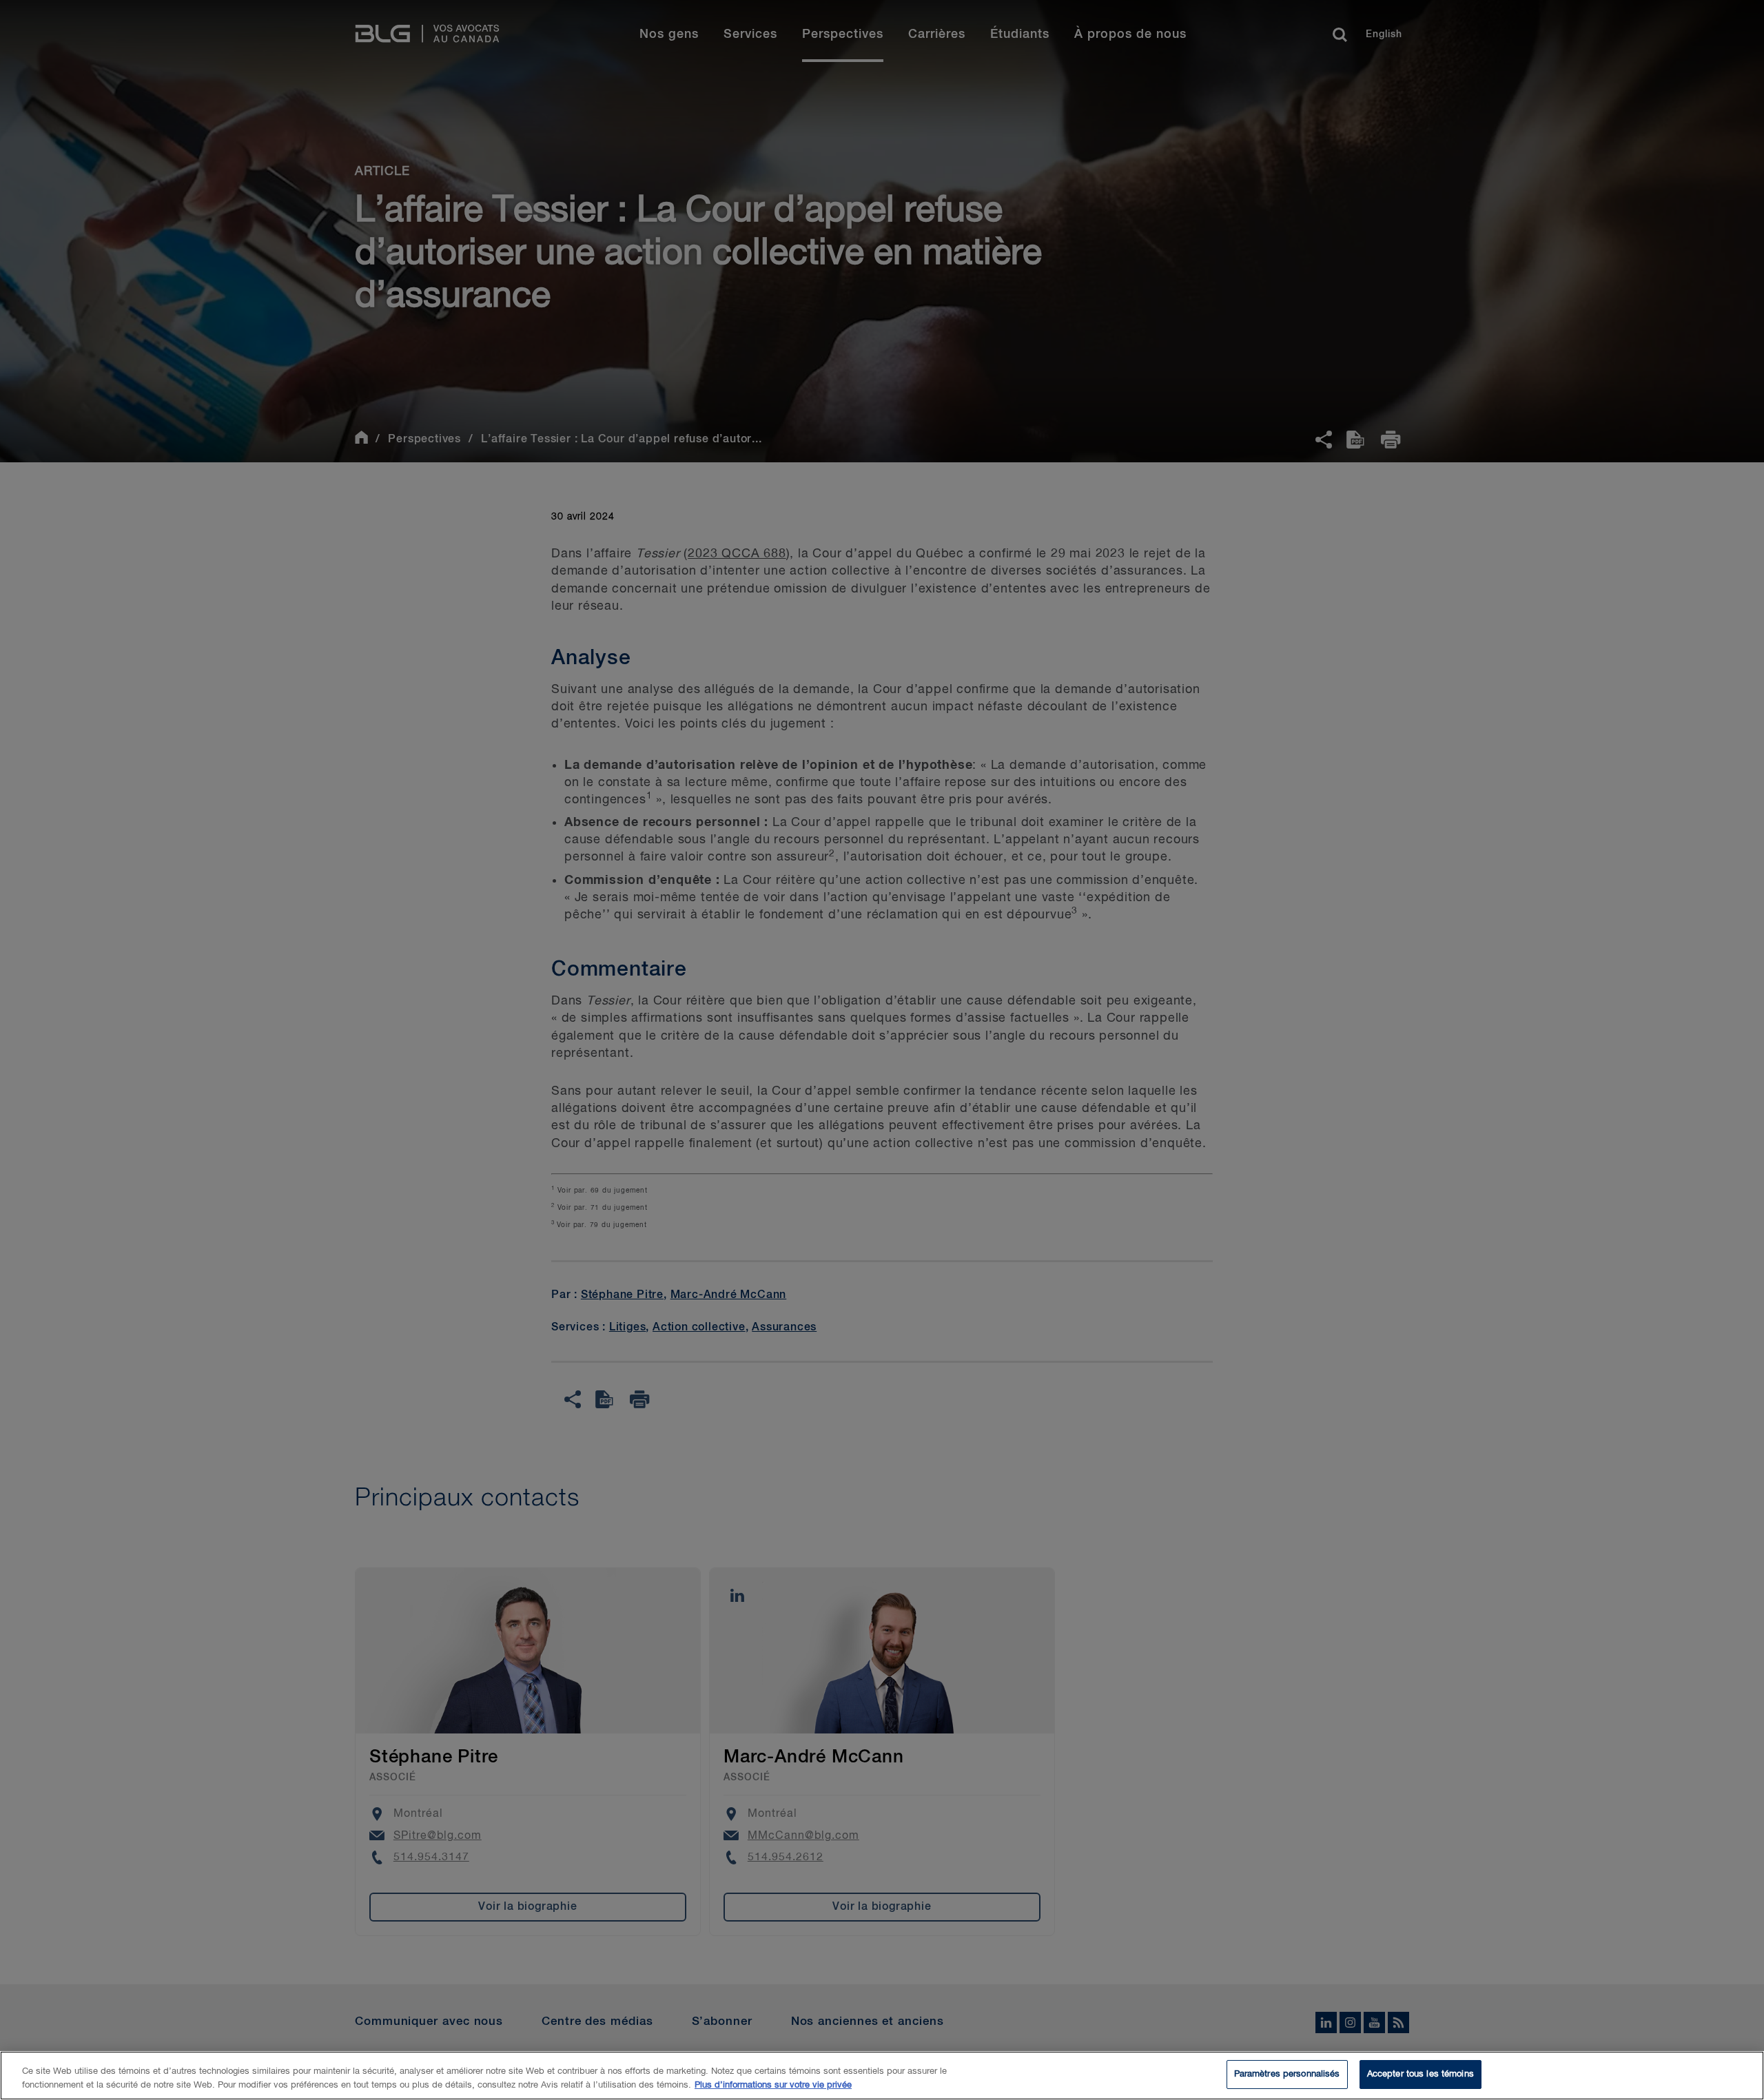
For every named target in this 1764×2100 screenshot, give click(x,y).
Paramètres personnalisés (1287, 2074)
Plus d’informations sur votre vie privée (773, 2085)
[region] (882, 2076)
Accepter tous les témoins (1421, 2074)
